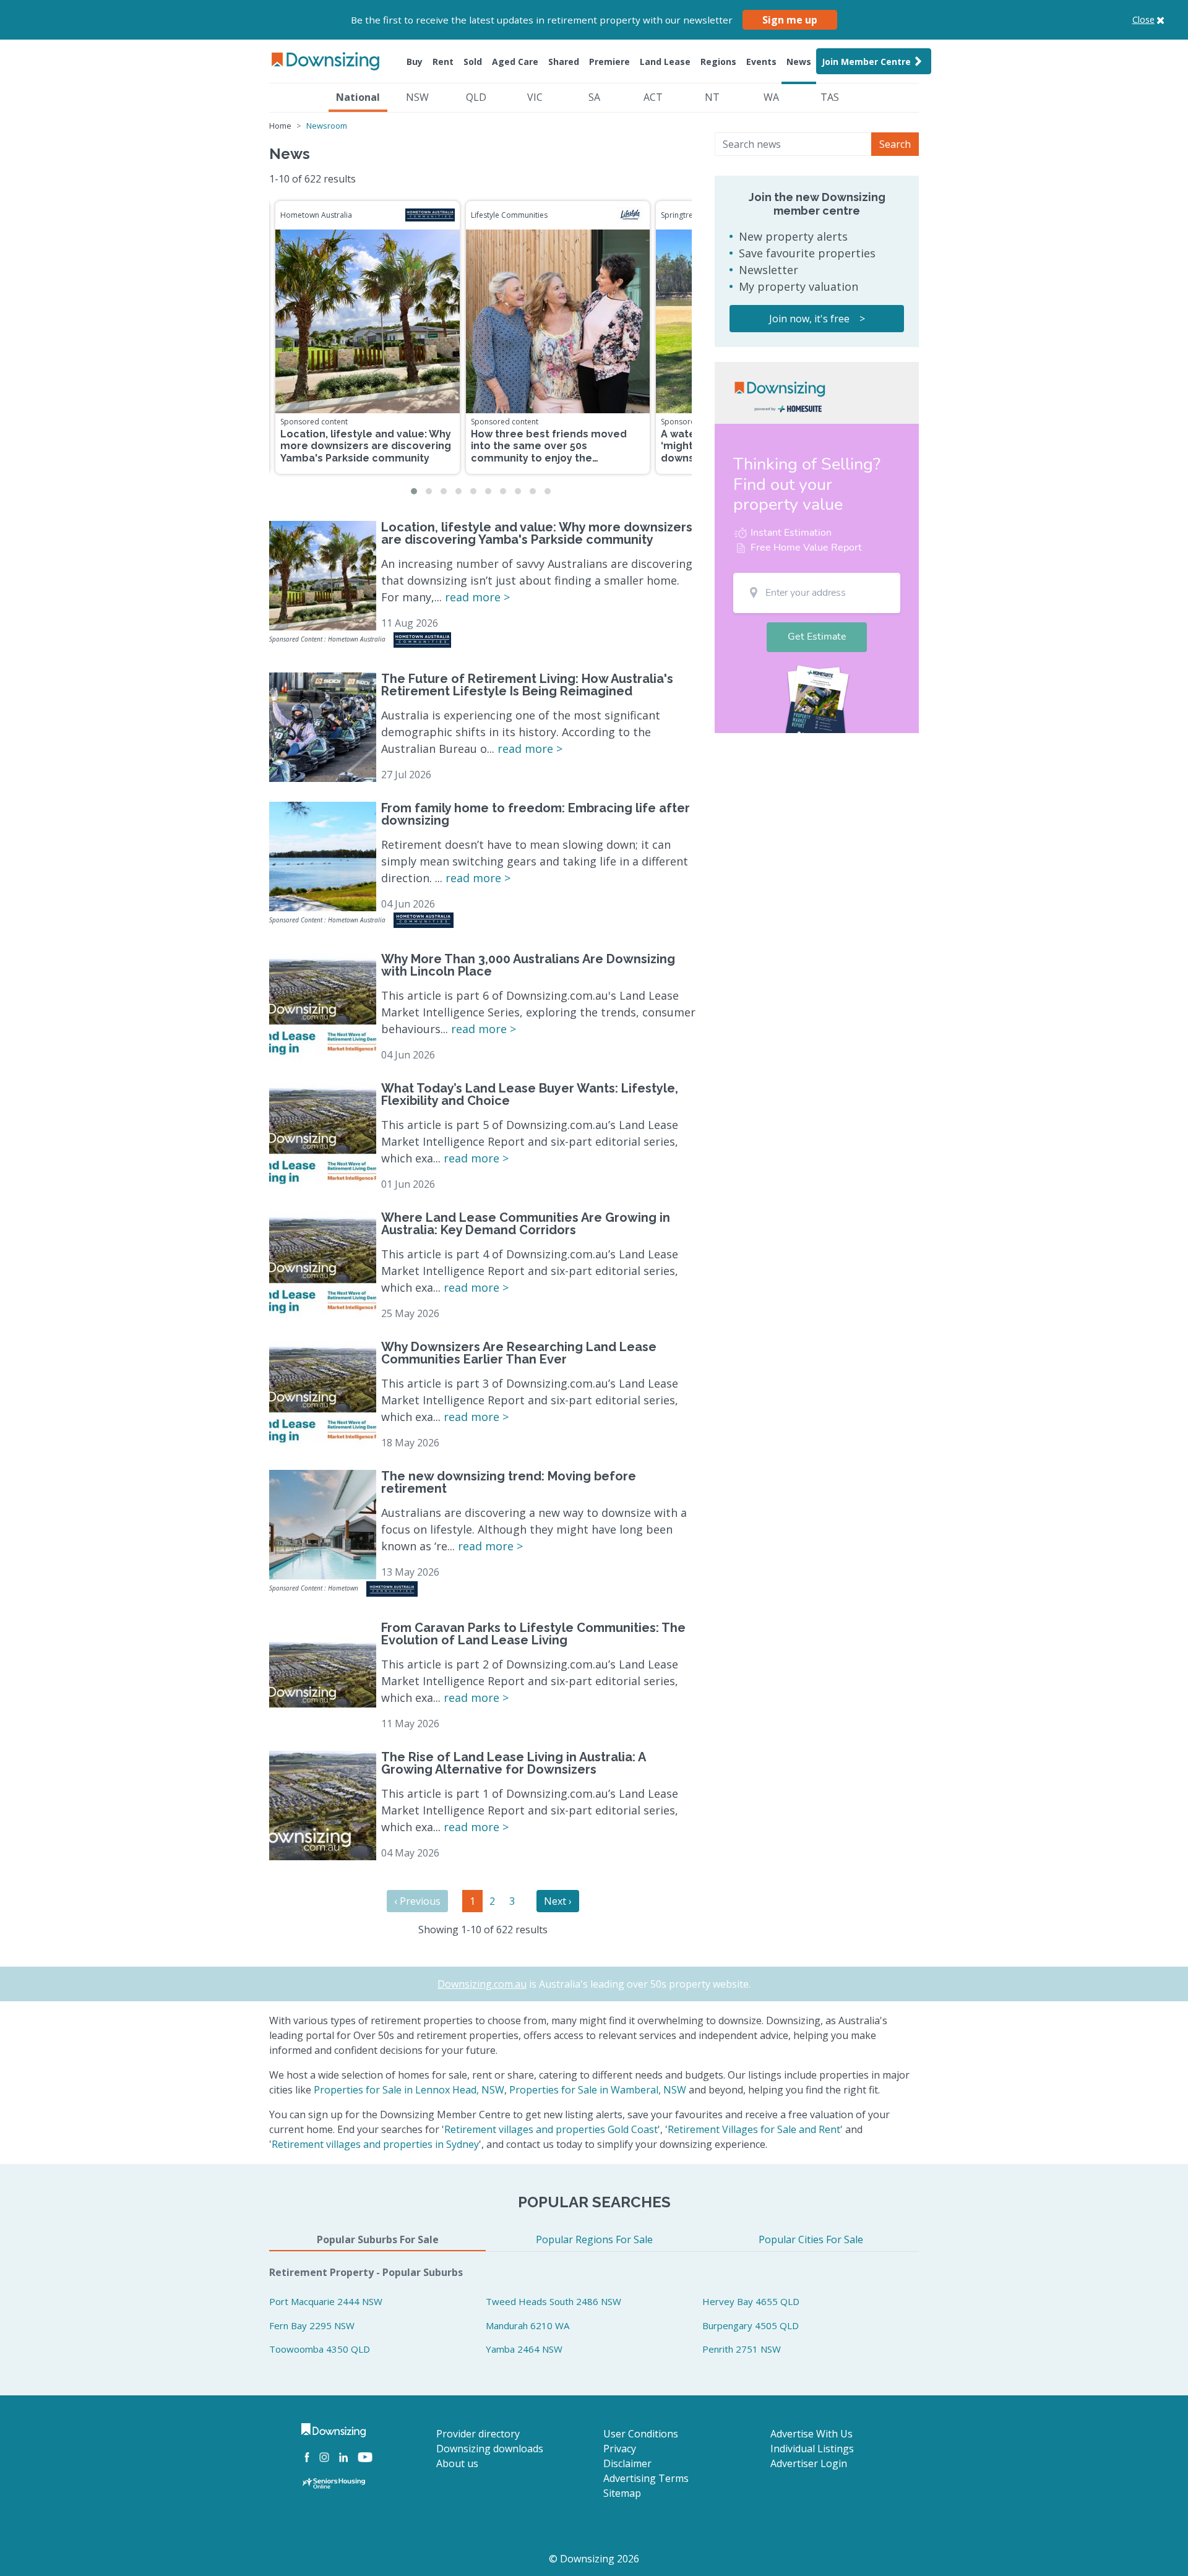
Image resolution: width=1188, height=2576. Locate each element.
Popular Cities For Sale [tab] (811, 2239)
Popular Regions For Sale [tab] (594, 2239)
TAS (830, 97)
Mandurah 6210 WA (527, 2325)
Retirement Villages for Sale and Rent (754, 2129)
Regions (718, 62)
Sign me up (790, 20)
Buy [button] (415, 62)
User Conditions (641, 2434)
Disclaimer (627, 2463)
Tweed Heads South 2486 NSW (553, 2301)
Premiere (609, 62)
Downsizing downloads (490, 2449)
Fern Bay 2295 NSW (312, 2325)
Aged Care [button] (515, 62)
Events (761, 62)
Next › (558, 1901)
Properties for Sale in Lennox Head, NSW (409, 2090)
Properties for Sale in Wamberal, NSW (598, 2090)
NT (712, 97)
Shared (564, 62)
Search (895, 144)
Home (280, 126)
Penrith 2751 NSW (742, 2349)
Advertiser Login (809, 2463)
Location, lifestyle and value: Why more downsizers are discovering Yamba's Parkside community (366, 446)
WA (771, 97)
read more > (477, 597)
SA (594, 97)
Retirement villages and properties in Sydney (375, 2144)
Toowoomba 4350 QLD (320, 2349)
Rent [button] (443, 62)
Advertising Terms (646, 2478)
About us (457, 2463)
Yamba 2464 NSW (524, 2349)
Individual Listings (812, 2449)
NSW (417, 97)
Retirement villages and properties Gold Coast (551, 2129)
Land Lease (665, 62)
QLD (476, 97)
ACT (653, 97)
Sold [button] (473, 62)
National (358, 97)
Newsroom (327, 126)
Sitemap (622, 2493)
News (799, 62)
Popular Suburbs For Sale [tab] (378, 2239)
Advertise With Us (811, 2434)
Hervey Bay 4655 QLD (751, 2301)
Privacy (620, 2449)
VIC (535, 97)
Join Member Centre (866, 62)
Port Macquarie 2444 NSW (326, 2301)
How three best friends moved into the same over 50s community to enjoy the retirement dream (549, 452)
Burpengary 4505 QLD (751, 2325)
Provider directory (478, 2434)
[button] (414, 491)
